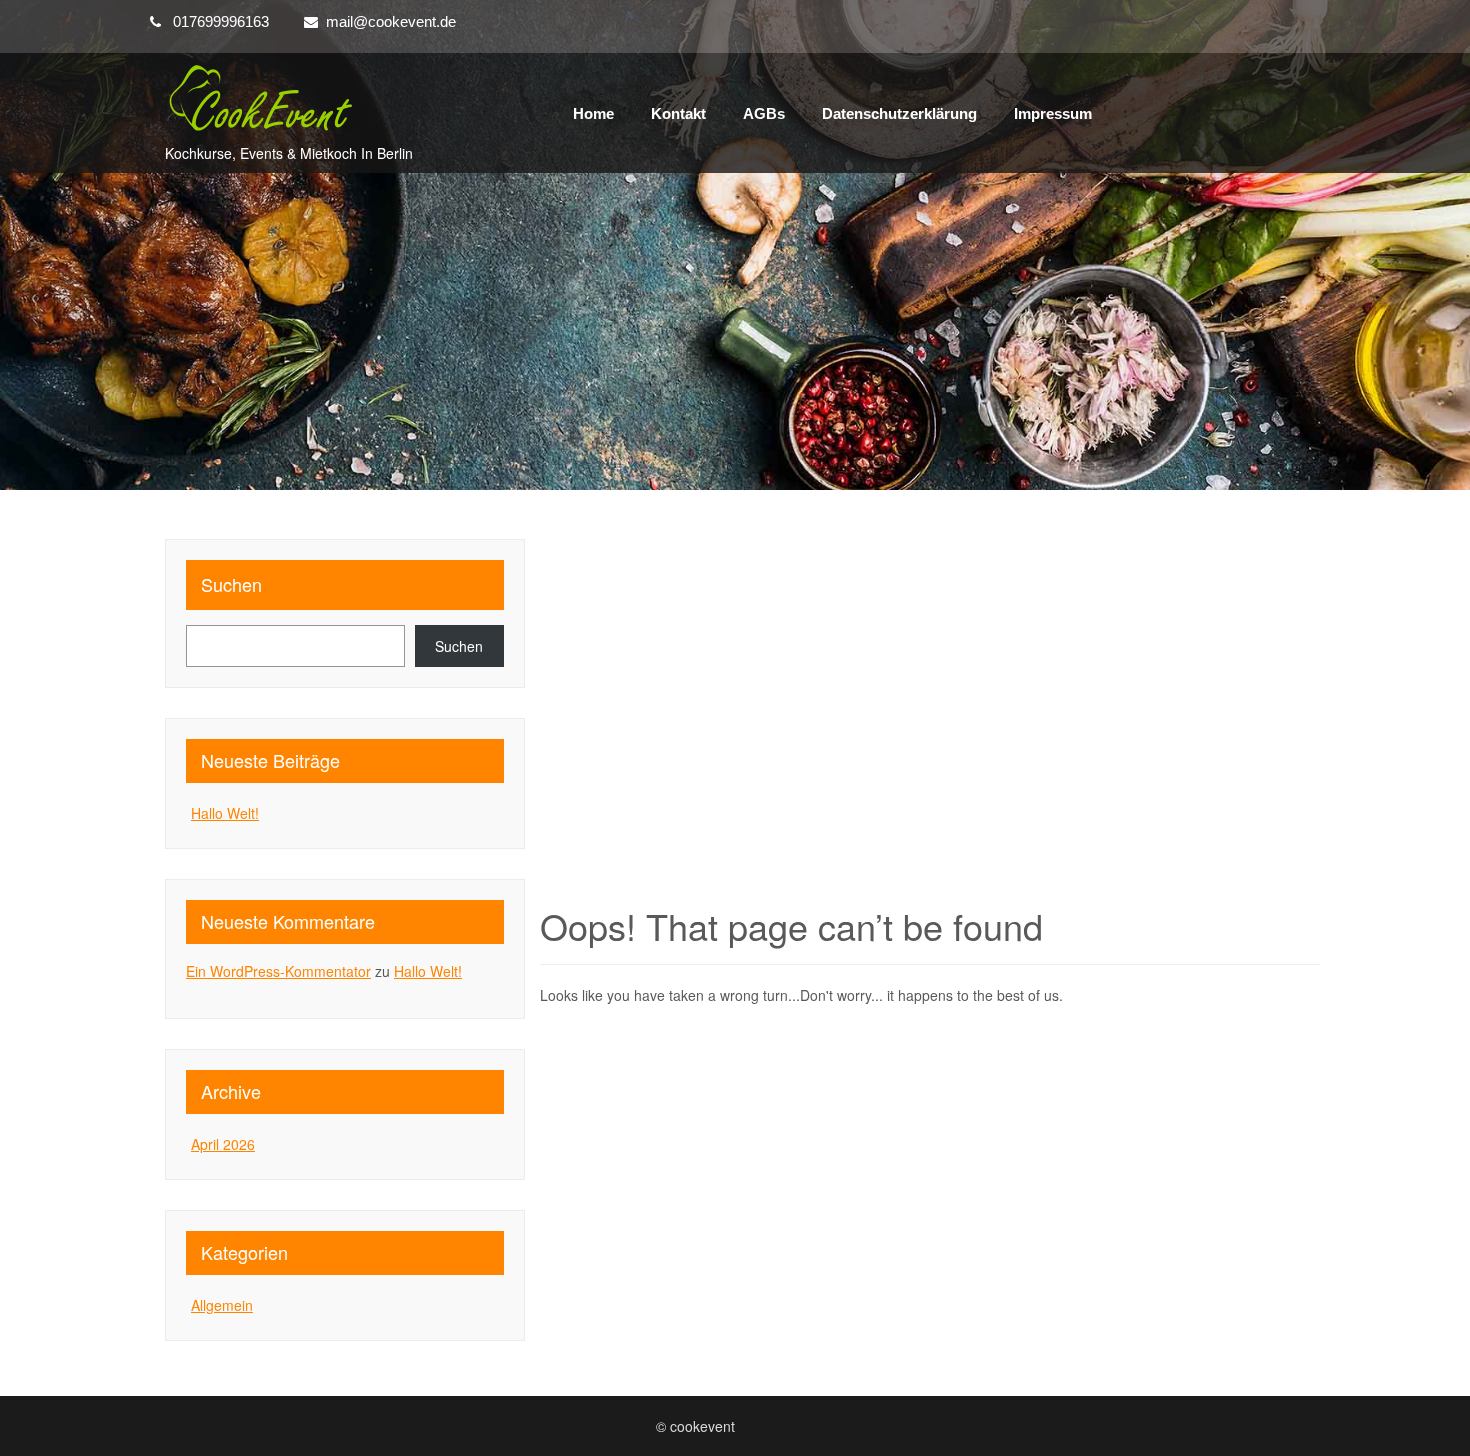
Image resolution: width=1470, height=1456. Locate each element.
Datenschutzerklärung (899, 113)
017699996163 (221, 21)
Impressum (1053, 113)
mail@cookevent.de (391, 21)
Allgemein (222, 1305)
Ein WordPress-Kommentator (278, 971)
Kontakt (678, 113)
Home (593, 113)
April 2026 (223, 1144)
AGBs (764, 113)
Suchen (231, 584)
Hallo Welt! (225, 813)
